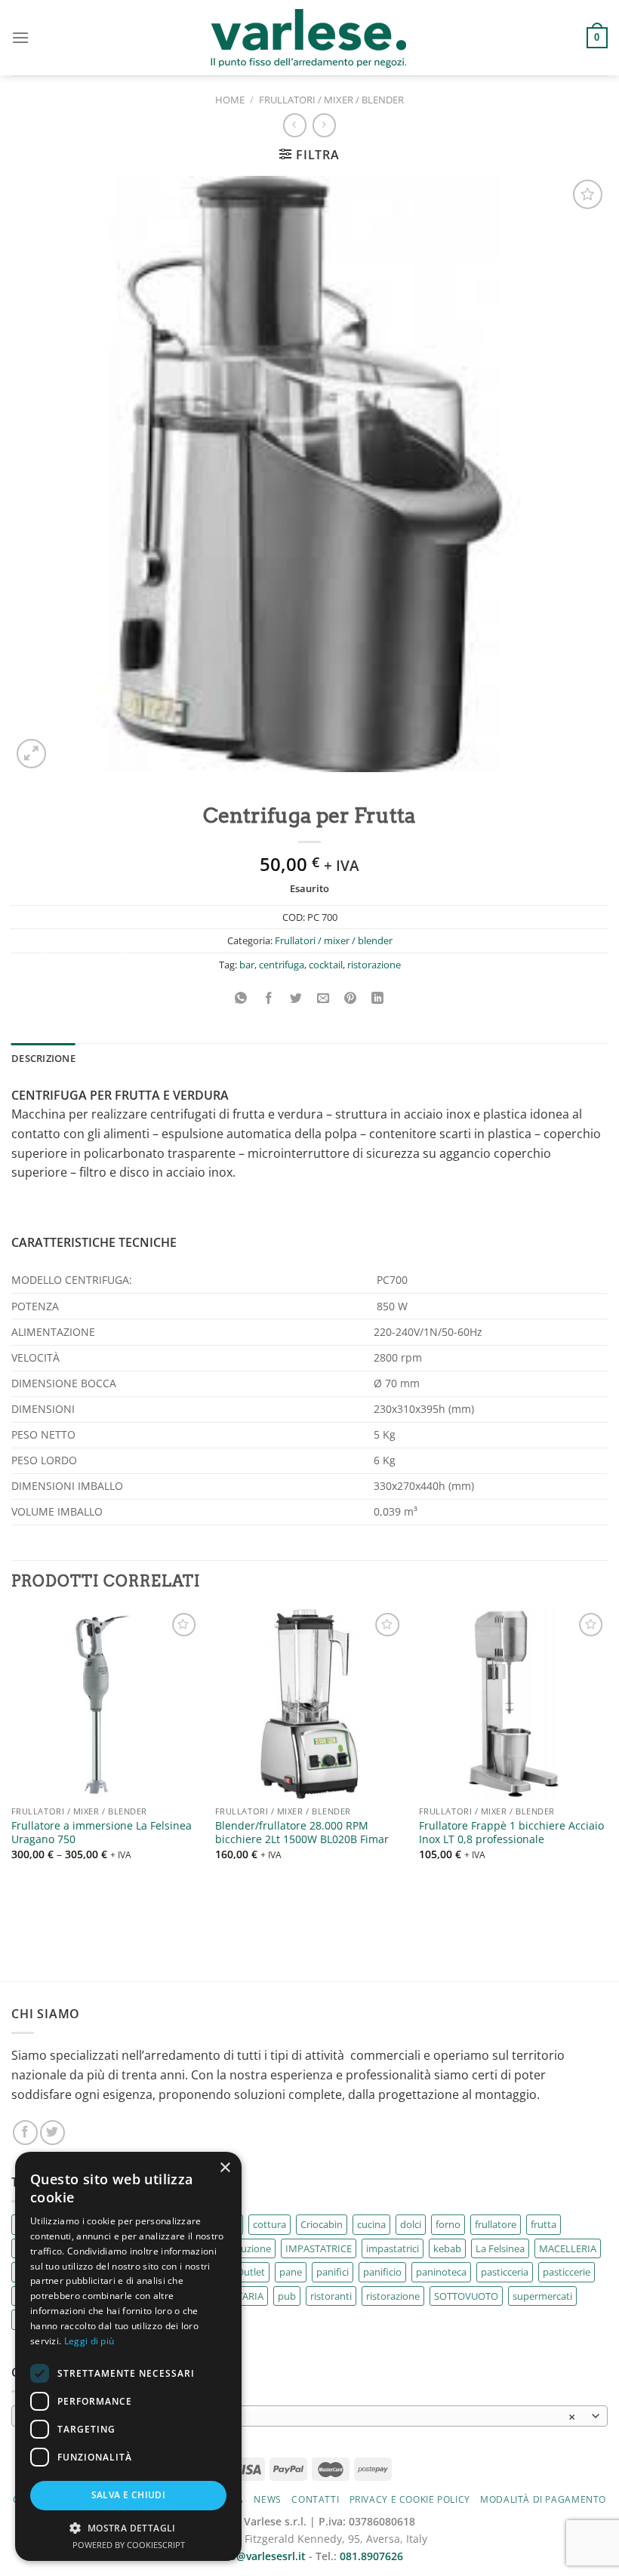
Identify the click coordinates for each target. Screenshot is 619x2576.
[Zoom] (31, 754)
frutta (544, 2224)
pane (291, 2272)
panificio (382, 2272)
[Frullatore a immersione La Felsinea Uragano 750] (106, 1703)
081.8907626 (371, 2556)
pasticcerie (567, 2272)
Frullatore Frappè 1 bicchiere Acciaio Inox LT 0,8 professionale (511, 1833)
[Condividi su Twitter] (296, 998)
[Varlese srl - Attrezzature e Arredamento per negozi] (310, 38)
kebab (447, 2248)
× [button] (225, 2168)
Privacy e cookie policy (410, 2499)
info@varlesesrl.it (261, 2556)
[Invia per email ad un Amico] (323, 998)
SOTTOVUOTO (466, 2296)
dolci (411, 2224)
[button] (128, 2528)
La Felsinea (500, 2248)
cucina (371, 2224)
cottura (269, 2224)
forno (448, 2224)
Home (230, 100)
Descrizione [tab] (43, 1058)
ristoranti (331, 2296)
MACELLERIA (568, 2248)
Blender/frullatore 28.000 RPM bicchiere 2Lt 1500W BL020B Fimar (302, 1833)
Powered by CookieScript (129, 2545)
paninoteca (441, 2272)
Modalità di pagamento (543, 2499)
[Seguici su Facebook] (25, 2133)
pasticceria (505, 2272)
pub (287, 2296)
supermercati (542, 2296)
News (267, 2499)
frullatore (496, 2224)
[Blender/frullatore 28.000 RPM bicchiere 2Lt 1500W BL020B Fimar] (309, 1703)
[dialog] (128, 2356)
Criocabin (322, 2224)
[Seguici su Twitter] (52, 2133)
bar (247, 965)
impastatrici (393, 2248)
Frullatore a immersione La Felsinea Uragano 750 (102, 1833)
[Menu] (20, 37)
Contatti (315, 2499)
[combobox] (309, 2416)
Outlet (251, 2272)
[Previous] (12, 1779)
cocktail (326, 965)
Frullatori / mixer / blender (331, 100)
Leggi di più (89, 2341)
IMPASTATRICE (319, 2248)
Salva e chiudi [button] (129, 2495)
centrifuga (282, 965)
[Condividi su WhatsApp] (241, 998)
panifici (333, 2272)
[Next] (607, 1779)
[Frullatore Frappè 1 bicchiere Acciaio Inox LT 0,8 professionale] (513, 1703)
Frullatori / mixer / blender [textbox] (301, 2417)
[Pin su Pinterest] (351, 998)
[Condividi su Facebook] (268, 998)
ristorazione (374, 965)
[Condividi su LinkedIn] (378, 998)
